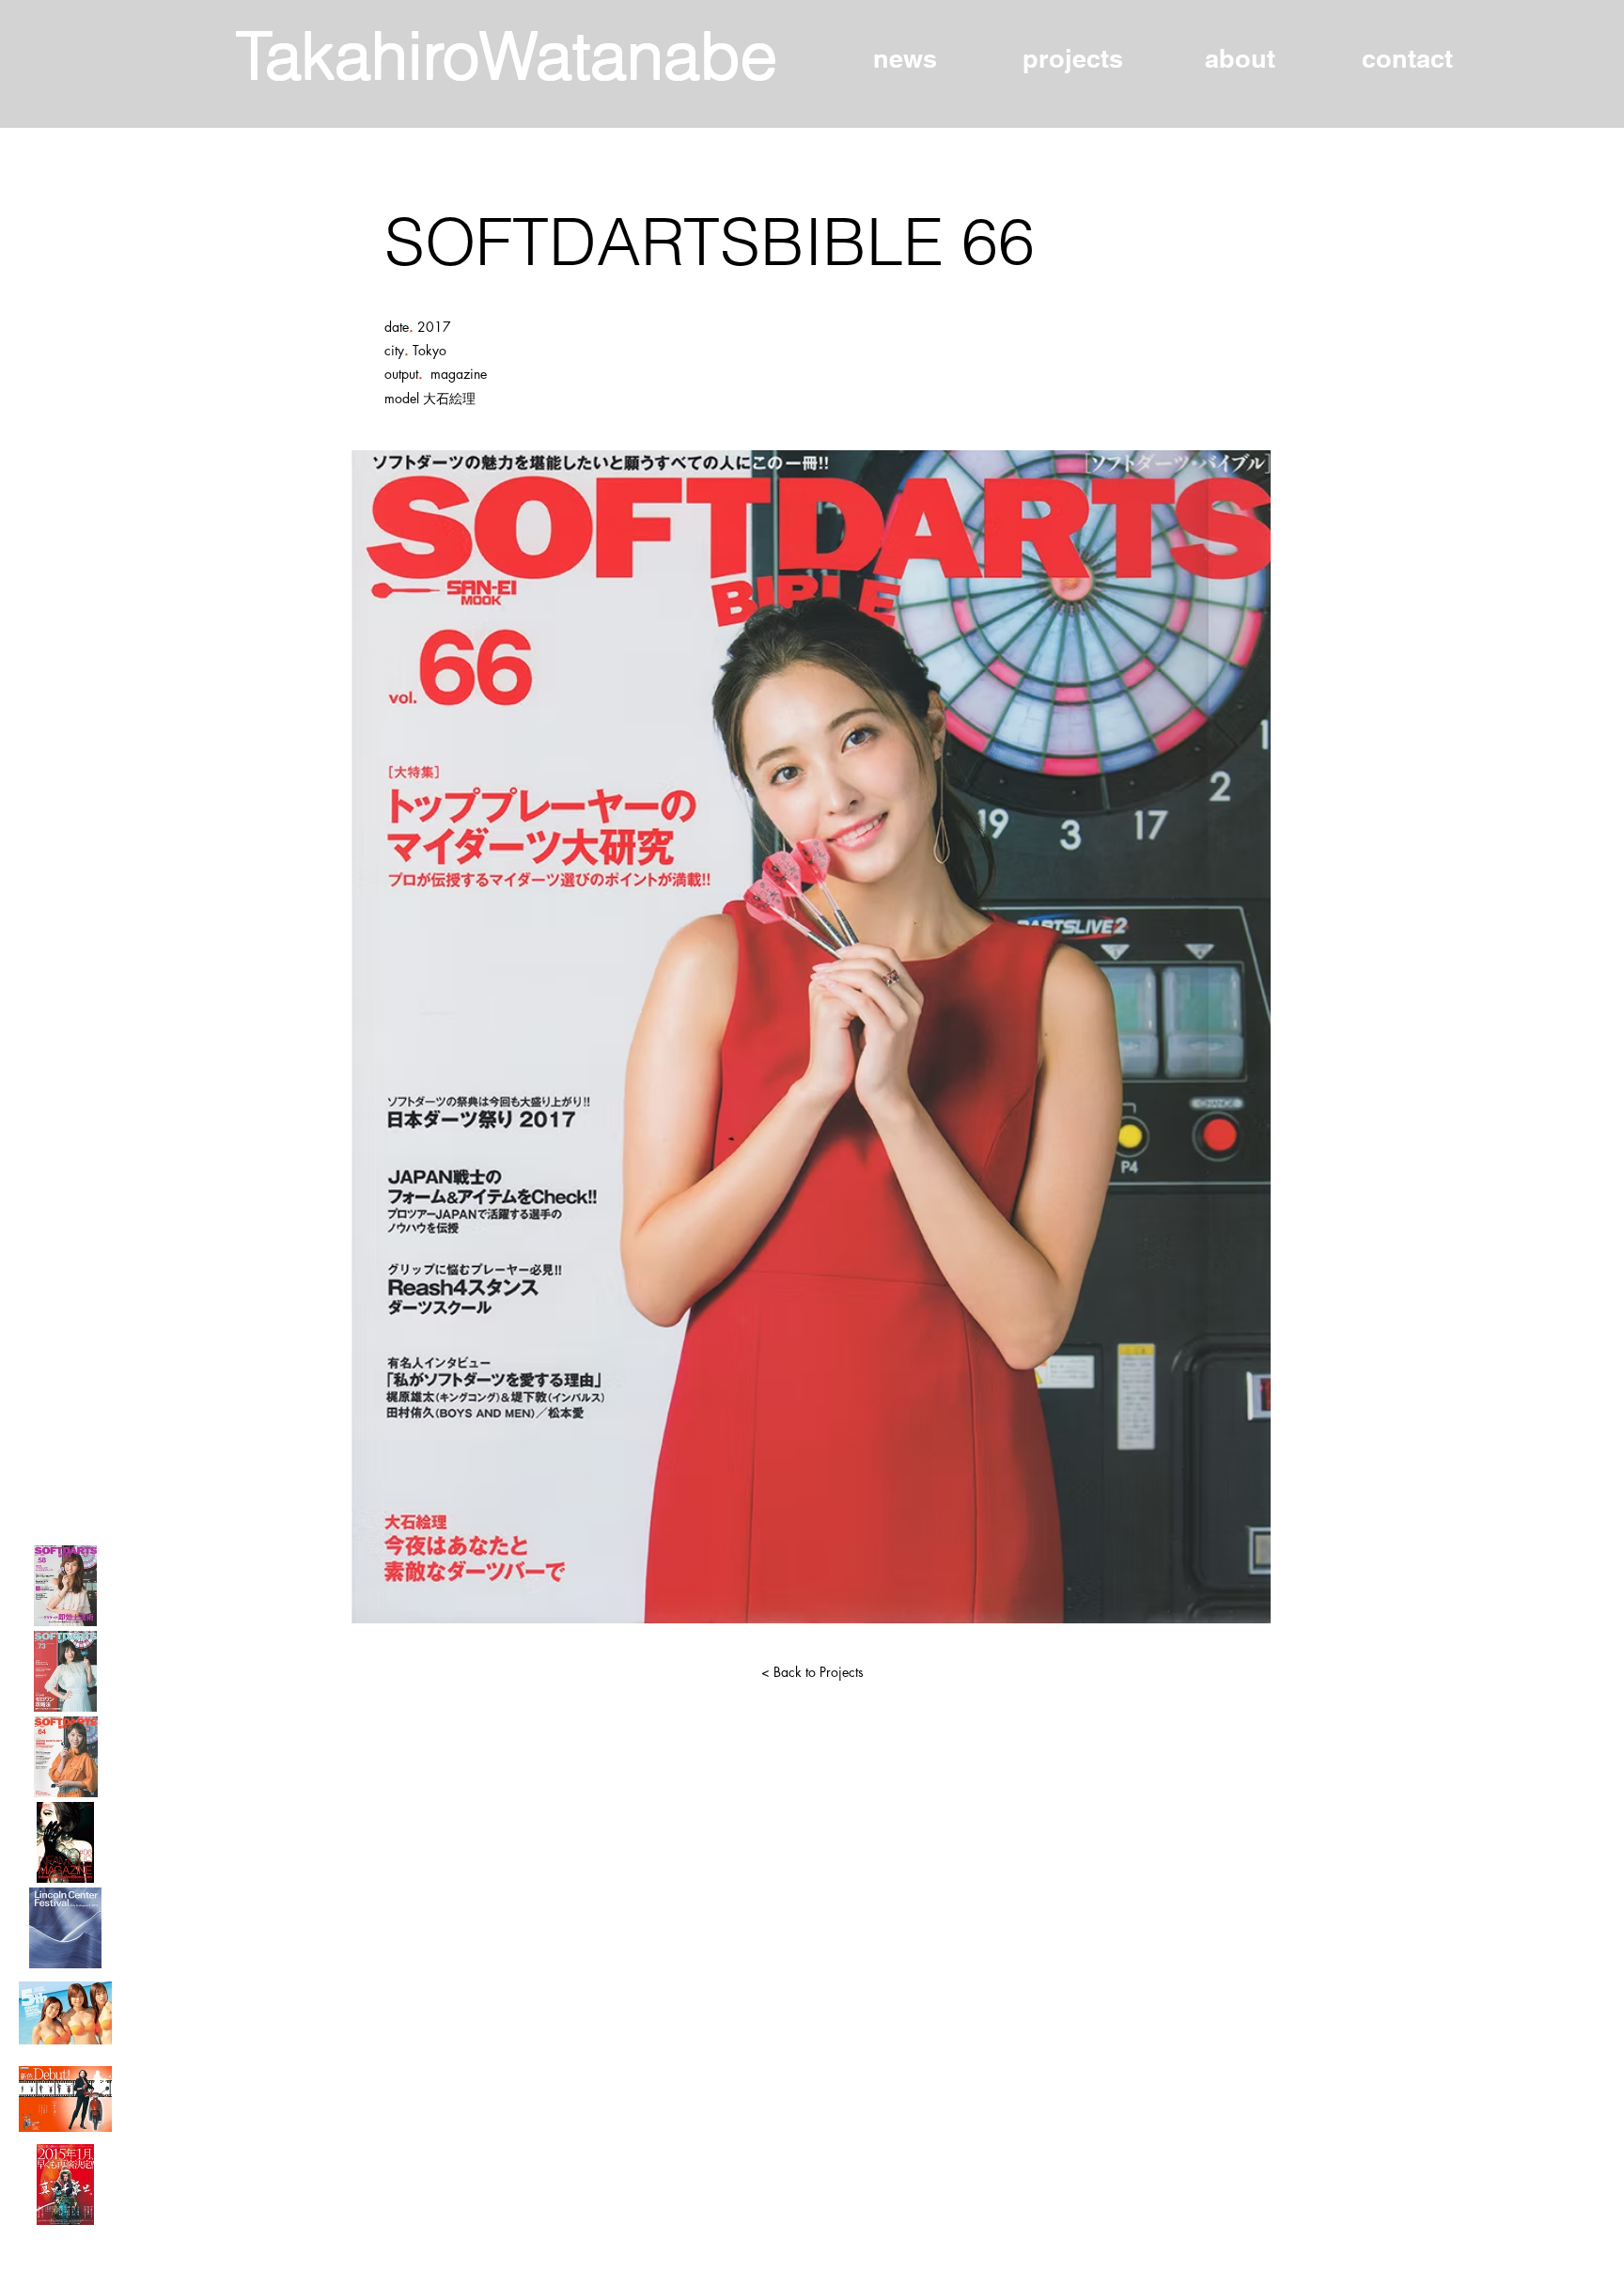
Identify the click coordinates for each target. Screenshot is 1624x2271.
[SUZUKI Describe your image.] (65, 2099)
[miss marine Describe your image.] (65, 2013)
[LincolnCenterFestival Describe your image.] (65, 1928)
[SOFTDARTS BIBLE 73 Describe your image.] (65, 1671)
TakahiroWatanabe (507, 55)
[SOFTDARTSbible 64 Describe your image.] (65, 1757)
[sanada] (65, 2185)
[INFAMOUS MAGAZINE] (65, 1842)
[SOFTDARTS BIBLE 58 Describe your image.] (65, 1586)
